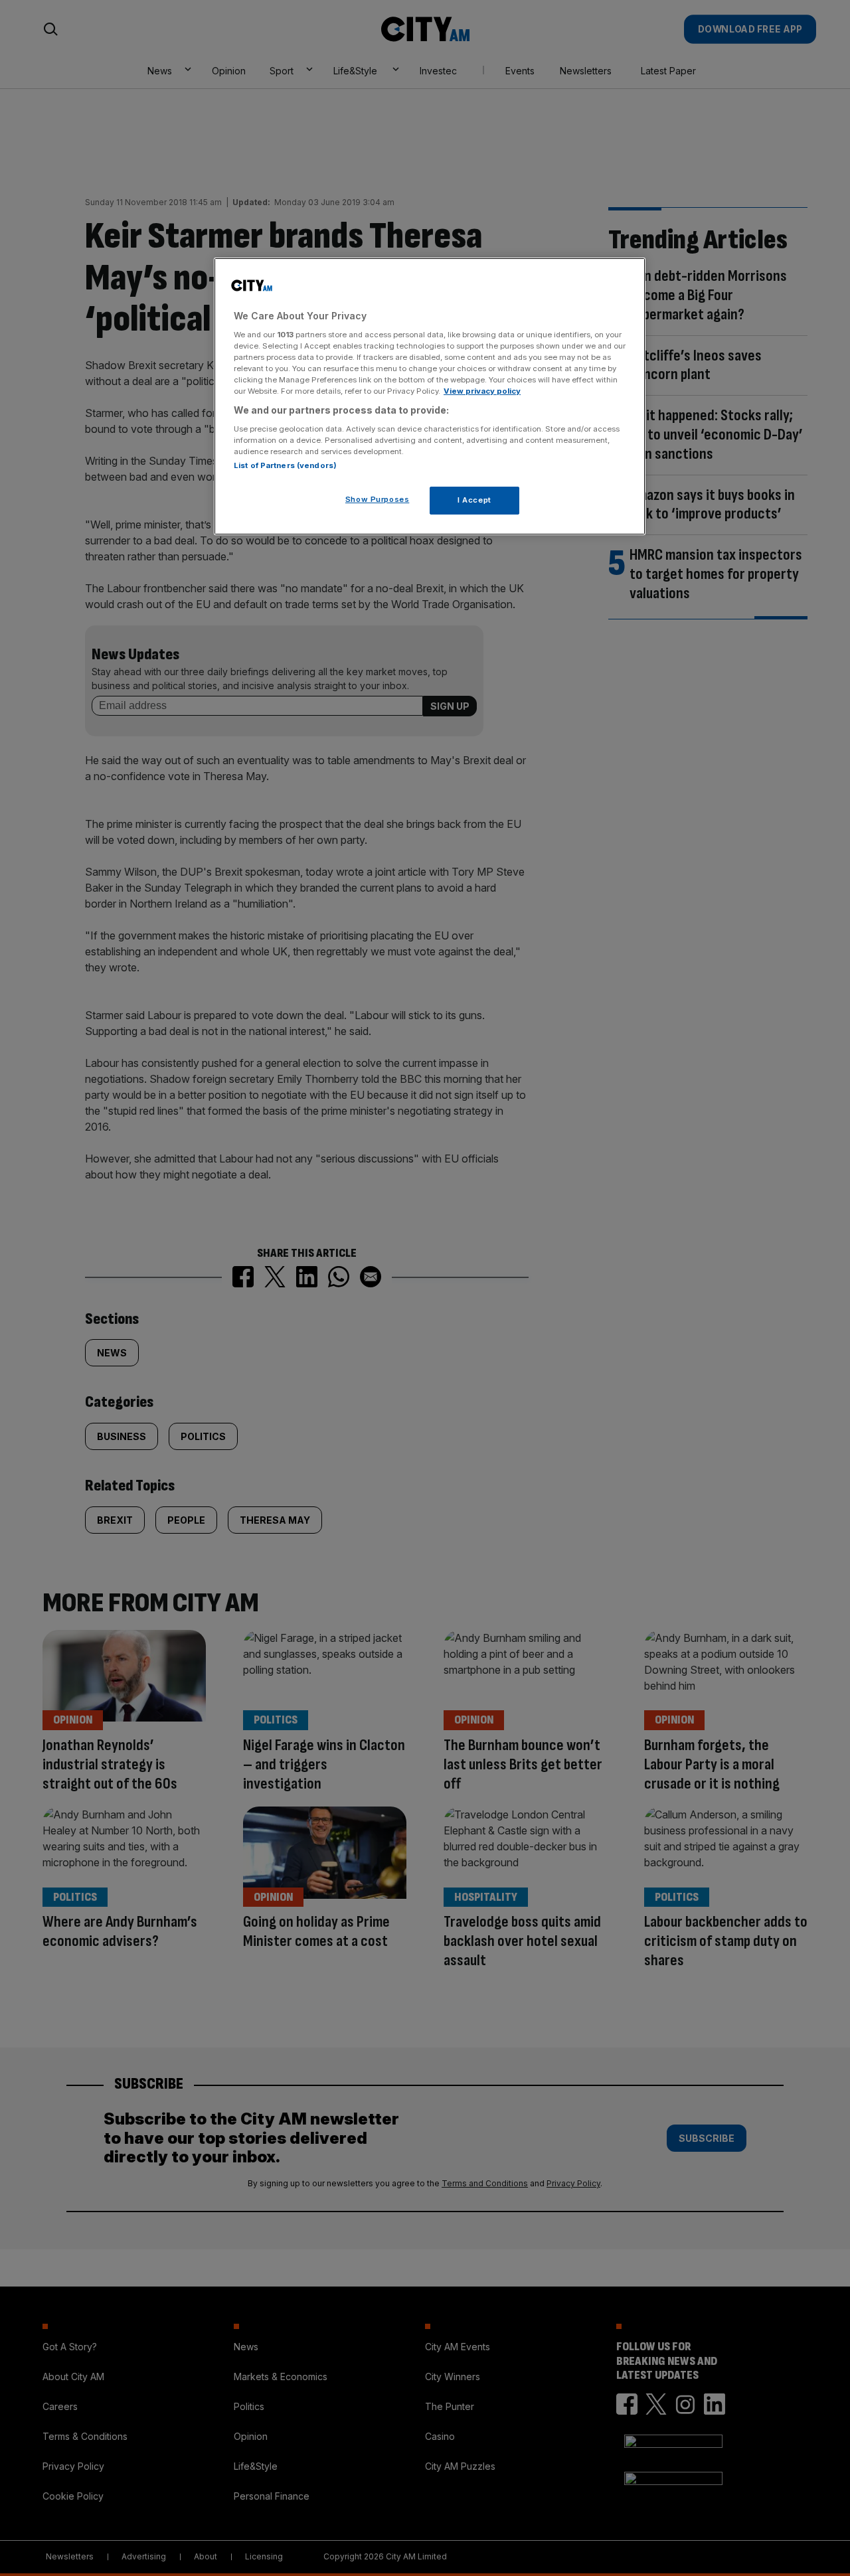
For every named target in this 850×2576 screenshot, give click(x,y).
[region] (430, 396)
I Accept (474, 500)
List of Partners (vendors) (285, 465)
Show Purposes (377, 499)
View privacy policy (482, 391)
